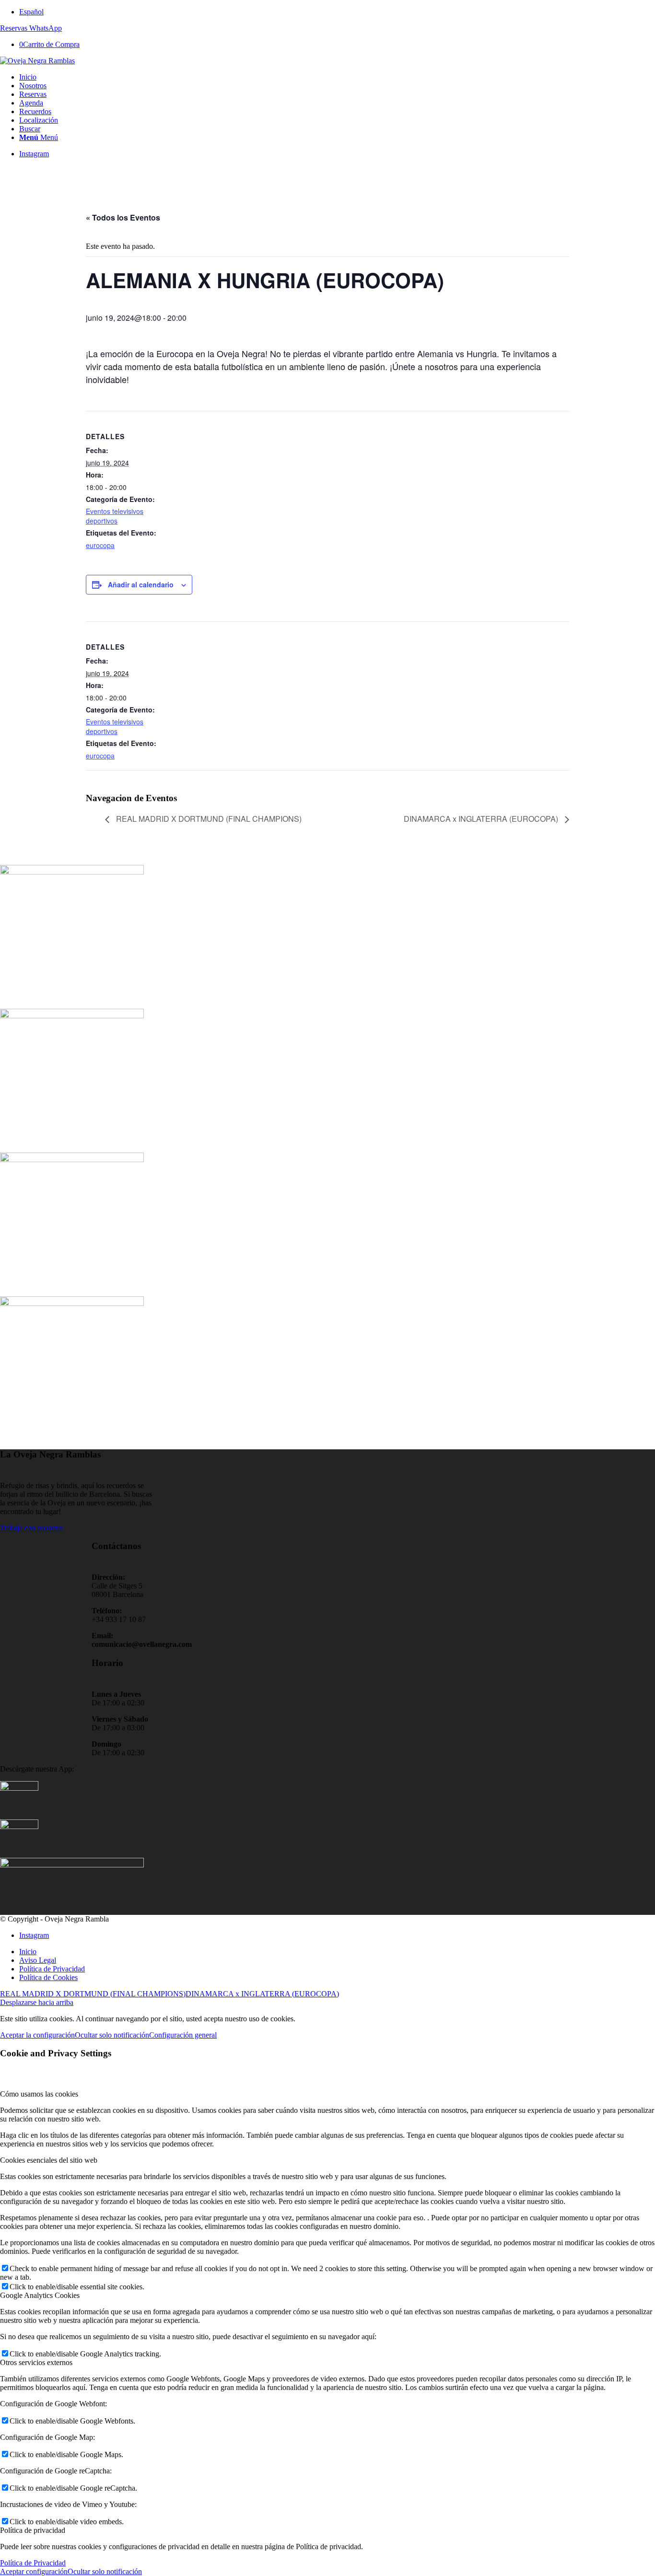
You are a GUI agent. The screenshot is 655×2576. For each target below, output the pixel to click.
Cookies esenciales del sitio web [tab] (49, 2160)
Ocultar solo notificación (112, 2035)
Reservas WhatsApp (31, 28)
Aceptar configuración (34, 2571)
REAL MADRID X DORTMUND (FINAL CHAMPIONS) (208, 819)
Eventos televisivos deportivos (115, 516)
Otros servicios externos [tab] (36, 2362)
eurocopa (100, 545)
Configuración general (183, 2035)
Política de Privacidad (33, 2563)
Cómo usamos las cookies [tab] (39, 2094)
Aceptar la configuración (37, 2035)
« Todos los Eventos (123, 217)
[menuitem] (337, 12)
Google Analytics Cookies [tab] (40, 2295)
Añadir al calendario (141, 584)
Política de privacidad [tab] (33, 2530)
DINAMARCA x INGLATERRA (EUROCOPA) (482, 819)
